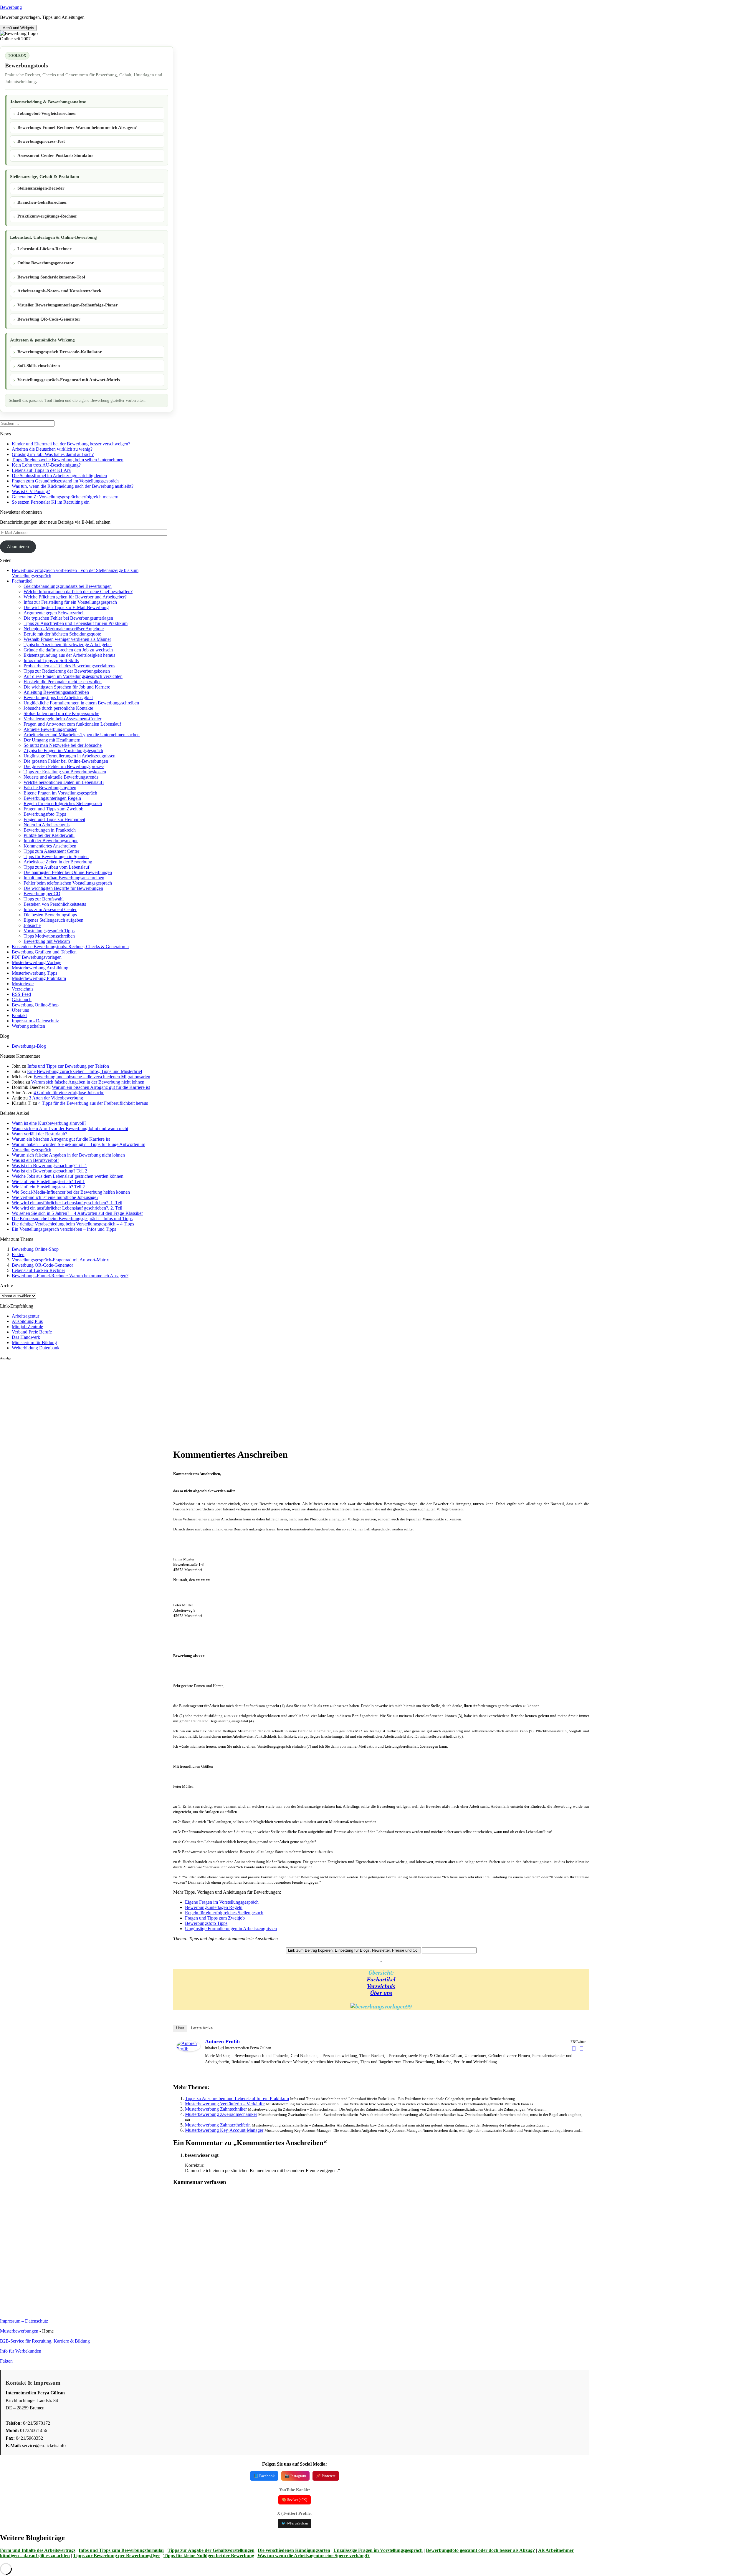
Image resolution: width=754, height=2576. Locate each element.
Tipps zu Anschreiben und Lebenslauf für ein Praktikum (76, 623)
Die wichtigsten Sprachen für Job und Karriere (67, 687)
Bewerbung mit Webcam (47, 941)
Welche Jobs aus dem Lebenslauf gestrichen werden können (68, 1176)
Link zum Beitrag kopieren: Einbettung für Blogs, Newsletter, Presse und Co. (353, 1950)
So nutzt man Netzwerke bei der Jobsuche (63, 745)
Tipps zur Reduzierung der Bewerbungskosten (67, 671)
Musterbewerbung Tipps (34, 973)
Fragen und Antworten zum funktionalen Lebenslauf (72, 724)
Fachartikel (22, 581)
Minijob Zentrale (27, 1327)
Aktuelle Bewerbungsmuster (50, 729)
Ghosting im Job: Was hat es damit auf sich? (53, 454)
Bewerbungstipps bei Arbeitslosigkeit (58, 698)
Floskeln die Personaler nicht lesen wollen (63, 682)
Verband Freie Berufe (32, 1332)
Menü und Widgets (18, 28)
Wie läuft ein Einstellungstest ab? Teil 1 (48, 1181)
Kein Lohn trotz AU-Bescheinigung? (46, 465)
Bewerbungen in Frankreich (50, 830)
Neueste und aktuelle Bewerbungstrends (61, 777)
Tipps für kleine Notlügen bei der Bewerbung (209, 2556)
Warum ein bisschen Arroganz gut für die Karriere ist (101, 1087)
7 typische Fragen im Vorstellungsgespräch (63, 750)
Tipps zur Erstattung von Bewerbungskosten (65, 772)
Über (180, 2028)
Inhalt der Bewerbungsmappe (51, 841)
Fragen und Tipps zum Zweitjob (53, 809)
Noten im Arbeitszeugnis (47, 825)
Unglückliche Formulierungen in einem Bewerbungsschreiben (81, 703)
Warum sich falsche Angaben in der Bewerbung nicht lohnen (88, 1082)
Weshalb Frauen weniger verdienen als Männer (67, 639)
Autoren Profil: (223, 2041)
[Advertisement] (87, 1402)
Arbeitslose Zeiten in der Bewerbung (58, 862)
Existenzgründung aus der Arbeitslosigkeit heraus (69, 655)
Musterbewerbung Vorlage (37, 962)
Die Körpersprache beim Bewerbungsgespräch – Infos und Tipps (72, 1219)
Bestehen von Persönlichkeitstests (55, 904)
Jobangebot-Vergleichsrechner (47, 113)
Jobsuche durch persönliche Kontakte (58, 708)
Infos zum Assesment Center (50, 909)
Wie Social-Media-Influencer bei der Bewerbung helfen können (71, 1192)
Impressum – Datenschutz (24, 2321)
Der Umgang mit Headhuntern (52, 740)
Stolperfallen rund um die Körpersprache (61, 713)
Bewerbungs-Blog (29, 1046)
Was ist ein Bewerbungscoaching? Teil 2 (49, 1171)
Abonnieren (18, 546)
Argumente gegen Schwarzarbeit (54, 613)
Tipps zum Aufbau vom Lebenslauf (56, 867)
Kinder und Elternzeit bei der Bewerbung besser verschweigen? (71, 444)
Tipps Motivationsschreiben (49, 936)
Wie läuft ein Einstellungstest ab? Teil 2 (48, 1187)
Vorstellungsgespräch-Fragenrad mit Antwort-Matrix (69, 380)
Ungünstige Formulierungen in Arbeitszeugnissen (70, 756)
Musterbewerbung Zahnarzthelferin (218, 2125)
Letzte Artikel (202, 2028)
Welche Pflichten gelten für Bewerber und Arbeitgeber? (75, 597)
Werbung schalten (28, 1026)
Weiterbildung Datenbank (36, 1348)
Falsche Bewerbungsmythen (50, 788)
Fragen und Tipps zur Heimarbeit (54, 819)
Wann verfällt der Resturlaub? (39, 1134)
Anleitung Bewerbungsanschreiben (56, 692)
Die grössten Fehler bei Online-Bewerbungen (66, 761)
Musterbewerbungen (19, 2331)
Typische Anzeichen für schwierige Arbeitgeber (68, 645)
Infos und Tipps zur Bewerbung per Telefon (68, 1066)
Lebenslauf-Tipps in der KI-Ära (41, 470)
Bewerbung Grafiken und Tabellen (44, 952)
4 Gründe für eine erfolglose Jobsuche (69, 1093)
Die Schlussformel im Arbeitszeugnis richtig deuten (59, 476)
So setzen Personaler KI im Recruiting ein (51, 502)
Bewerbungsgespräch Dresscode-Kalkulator (60, 352)
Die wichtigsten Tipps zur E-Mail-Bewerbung (66, 607)
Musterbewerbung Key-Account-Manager (224, 2130)
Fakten (18, 1254)
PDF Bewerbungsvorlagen (37, 957)
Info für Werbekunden (21, 2351)
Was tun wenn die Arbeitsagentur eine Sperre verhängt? (314, 2556)
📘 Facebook (264, 2476)
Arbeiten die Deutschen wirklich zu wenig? (52, 449)
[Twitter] (582, 2048)
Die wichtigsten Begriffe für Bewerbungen (63, 888)
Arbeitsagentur (25, 1316)
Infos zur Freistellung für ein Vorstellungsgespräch (70, 602)
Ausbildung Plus (27, 1321)
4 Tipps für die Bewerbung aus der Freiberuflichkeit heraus (93, 1103)
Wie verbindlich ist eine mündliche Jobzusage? (55, 1197)
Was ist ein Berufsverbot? (35, 1160)
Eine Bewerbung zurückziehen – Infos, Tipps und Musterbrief (85, 1071)
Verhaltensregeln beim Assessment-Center (62, 719)
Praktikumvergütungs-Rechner (47, 216)
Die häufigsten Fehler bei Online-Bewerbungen (68, 872)
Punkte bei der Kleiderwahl (49, 835)
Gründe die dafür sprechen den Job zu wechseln (68, 650)
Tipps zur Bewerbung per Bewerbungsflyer (117, 2556)
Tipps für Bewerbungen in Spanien (56, 856)
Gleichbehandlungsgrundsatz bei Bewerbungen (68, 586)
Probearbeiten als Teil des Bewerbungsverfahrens (69, 666)
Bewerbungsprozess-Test (41, 141)
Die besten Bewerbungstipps (50, 915)
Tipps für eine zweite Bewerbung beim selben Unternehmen (68, 460)
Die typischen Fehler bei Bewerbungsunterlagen (68, 618)
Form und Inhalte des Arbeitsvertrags (38, 2550)
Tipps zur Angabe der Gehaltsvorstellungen (211, 2550)
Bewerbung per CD (42, 894)
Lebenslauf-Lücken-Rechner (44, 249)
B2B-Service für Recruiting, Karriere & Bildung (45, 2341)
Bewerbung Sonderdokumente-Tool (51, 277)
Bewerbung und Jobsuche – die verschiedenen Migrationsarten (92, 1077)
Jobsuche (32, 925)
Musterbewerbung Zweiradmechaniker (221, 2114)
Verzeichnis (23, 989)
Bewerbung (11, 7)
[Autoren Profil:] (188, 2050)
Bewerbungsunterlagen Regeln (52, 798)
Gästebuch (22, 1000)
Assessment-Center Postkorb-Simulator (55, 155)
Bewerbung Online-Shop (35, 1005)
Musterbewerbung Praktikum (39, 978)
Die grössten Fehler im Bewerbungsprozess (64, 766)
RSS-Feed (21, 994)
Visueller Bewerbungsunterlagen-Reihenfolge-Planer (68, 305)
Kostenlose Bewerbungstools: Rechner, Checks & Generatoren (70, 947)
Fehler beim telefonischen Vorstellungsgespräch (68, 883)
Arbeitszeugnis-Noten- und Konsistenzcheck (59, 291)
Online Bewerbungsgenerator (46, 263)
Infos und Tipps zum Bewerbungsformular (121, 2550)
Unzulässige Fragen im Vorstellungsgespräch (378, 2550)
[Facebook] (574, 2048)
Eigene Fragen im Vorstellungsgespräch (60, 793)
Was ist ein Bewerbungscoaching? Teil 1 (49, 1166)
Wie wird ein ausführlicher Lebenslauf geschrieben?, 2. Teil (67, 1208)
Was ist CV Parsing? (31, 491)
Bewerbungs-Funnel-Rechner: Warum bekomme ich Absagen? (77, 127)
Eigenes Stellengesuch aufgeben (53, 920)
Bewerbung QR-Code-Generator (49, 319)
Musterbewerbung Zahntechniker (216, 2109)
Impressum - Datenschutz (35, 1021)
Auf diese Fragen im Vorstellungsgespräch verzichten (73, 676)
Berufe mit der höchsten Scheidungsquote (62, 634)
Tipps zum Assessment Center (51, 851)
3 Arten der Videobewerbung (56, 1098)
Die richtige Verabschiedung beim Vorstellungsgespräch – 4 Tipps (73, 1224)
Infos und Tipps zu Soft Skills (51, 660)
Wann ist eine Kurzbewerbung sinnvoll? (49, 1123)
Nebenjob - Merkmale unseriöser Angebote (64, 629)
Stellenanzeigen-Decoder (41, 188)
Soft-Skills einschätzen (39, 366)
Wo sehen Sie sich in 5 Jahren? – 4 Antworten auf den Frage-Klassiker (77, 1213)
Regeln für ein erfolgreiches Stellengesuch (63, 803)
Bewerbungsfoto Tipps (45, 814)
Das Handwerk (26, 1337)
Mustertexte (23, 984)
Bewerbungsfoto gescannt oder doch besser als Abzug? (480, 2550)
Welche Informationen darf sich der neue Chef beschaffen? (78, 592)
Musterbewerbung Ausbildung (40, 968)
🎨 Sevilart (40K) (295, 2500)
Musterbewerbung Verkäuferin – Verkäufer (225, 2104)
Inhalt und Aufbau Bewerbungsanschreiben (64, 878)
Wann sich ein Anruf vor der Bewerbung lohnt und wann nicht (70, 1128)
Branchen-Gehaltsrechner (42, 202)
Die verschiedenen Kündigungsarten (294, 2550)
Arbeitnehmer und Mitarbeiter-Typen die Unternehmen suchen (82, 735)
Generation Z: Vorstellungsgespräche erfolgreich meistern (65, 497)
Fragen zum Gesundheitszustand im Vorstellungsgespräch (65, 481)
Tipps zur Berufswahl (44, 899)
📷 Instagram (295, 2476)
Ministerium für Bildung (34, 1342)
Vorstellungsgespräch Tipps (49, 931)
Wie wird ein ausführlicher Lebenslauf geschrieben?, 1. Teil (67, 1203)
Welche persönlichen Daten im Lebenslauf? (64, 782)
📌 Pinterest (326, 2476)
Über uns (20, 1010)
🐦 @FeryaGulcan (295, 2523)
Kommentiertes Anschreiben (50, 846)
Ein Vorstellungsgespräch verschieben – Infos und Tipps (64, 1229)
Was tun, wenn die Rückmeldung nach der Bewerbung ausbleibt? (73, 486)
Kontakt (19, 1015)
